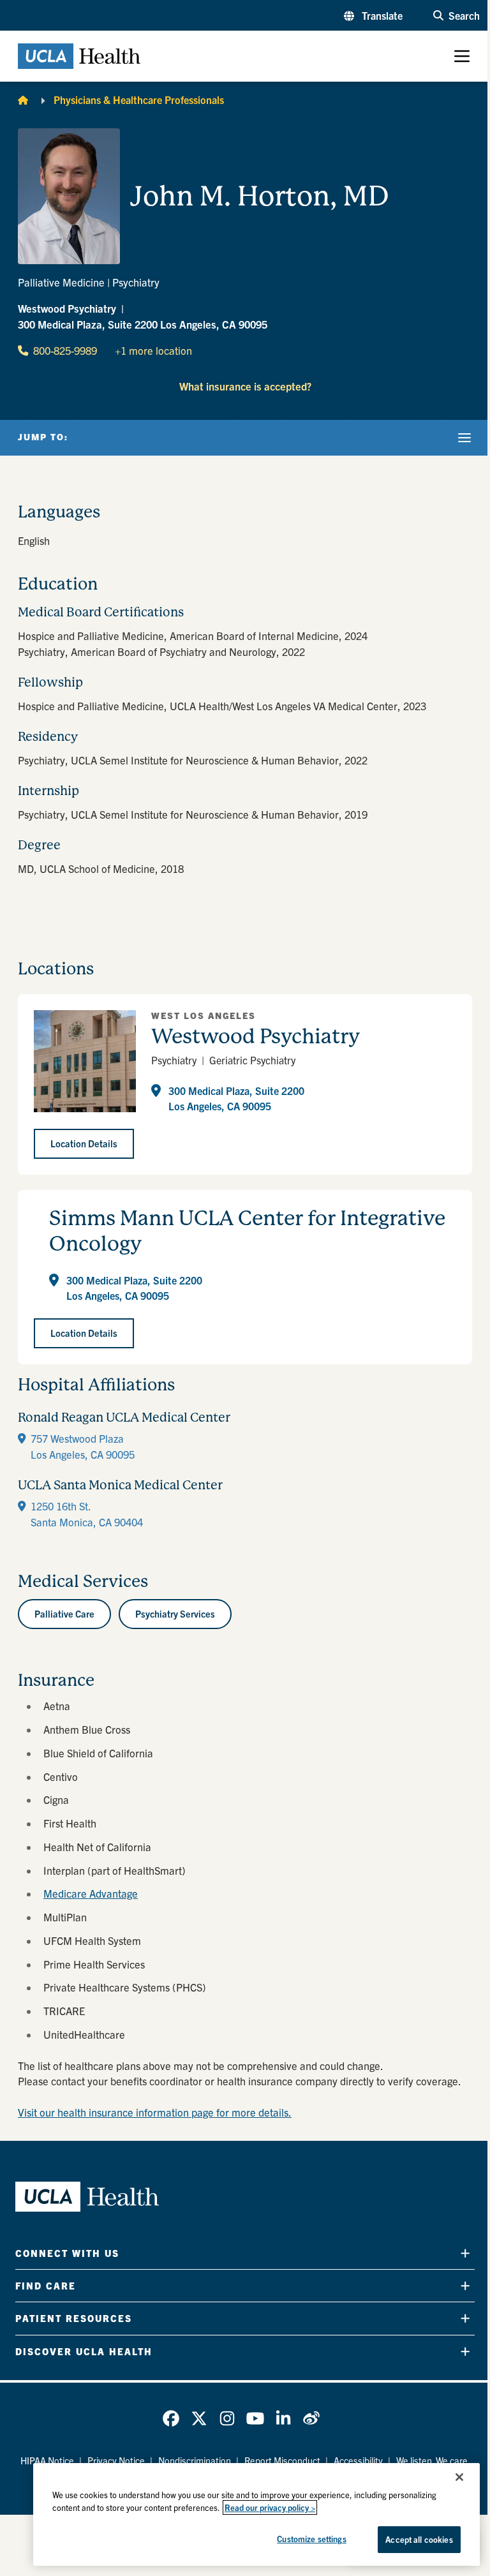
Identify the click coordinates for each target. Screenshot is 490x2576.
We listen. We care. (433, 2461)
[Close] (459, 2477)
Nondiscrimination (195, 2461)
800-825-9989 (65, 350)
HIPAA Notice (47, 2461)
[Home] (23, 100)
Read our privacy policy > (270, 2507)
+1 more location (153, 350)
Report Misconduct (282, 2461)
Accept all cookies (419, 2539)
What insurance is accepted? (245, 386)
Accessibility (358, 2461)
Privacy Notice (116, 2461)
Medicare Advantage (91, 1893)
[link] (171, 2418)
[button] (373, 15)
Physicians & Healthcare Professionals (139, 100)
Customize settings (311, 2539)
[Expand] (465, 2253)
